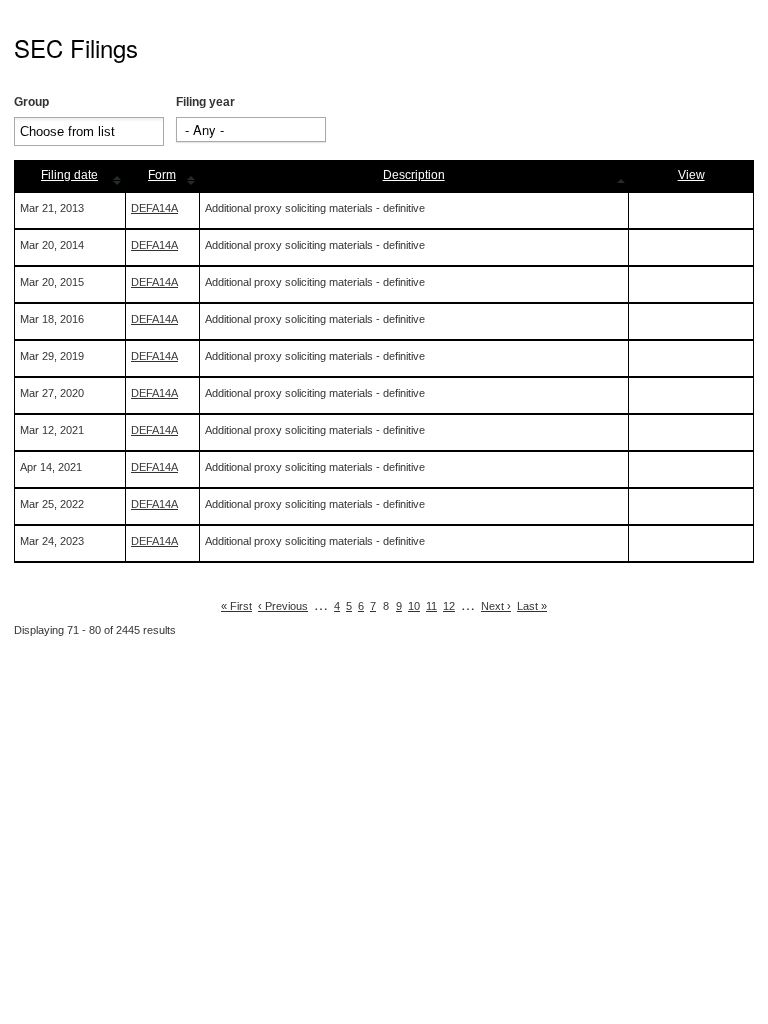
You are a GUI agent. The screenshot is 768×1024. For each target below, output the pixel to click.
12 (449, 606)
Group (31, 102)
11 (431, 606)
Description (414, 175)
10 (414, 606)
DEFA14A (154, 208)
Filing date (69, 175)
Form (162, 175)
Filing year (205, 102)
